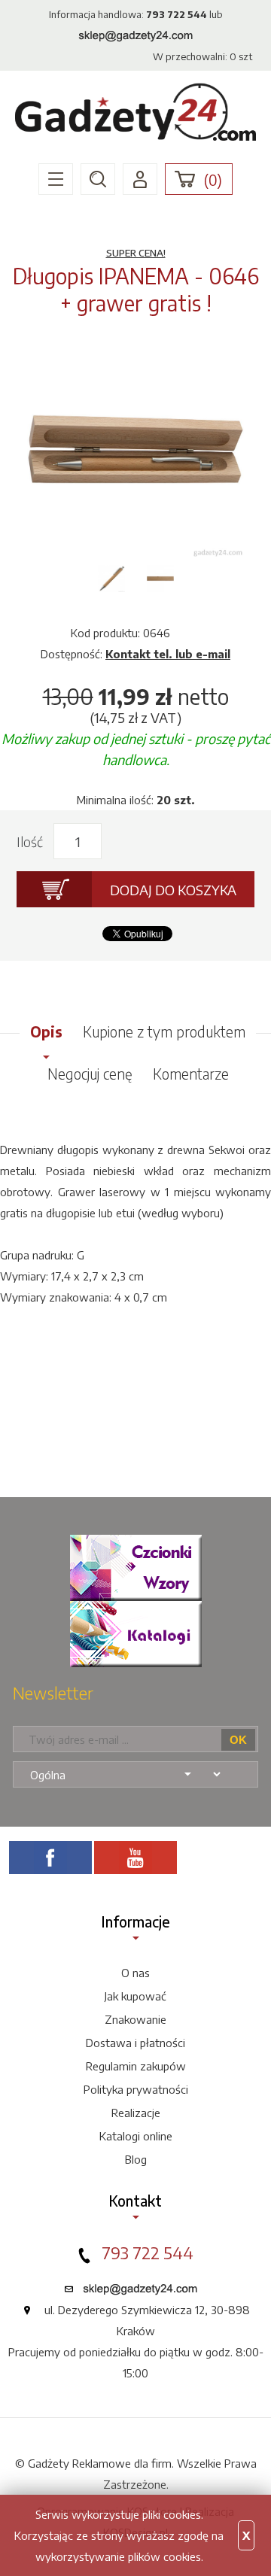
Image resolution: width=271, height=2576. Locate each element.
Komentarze (191, 1074)
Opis (46, 1031)
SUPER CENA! (136, 253)
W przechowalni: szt (202, 56)
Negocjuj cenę (90, 1074)
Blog (136, 2159)
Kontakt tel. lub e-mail (168, 654)
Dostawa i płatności (135, 2043)
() (213, 180)
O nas (135, 1973)
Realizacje (136, 2113)
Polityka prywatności (136, 2089)
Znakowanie (135, 2019)
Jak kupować (135, 1996)
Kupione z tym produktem (164, 1031)
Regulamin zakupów (136, 2066)
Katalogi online (136, 2136)
